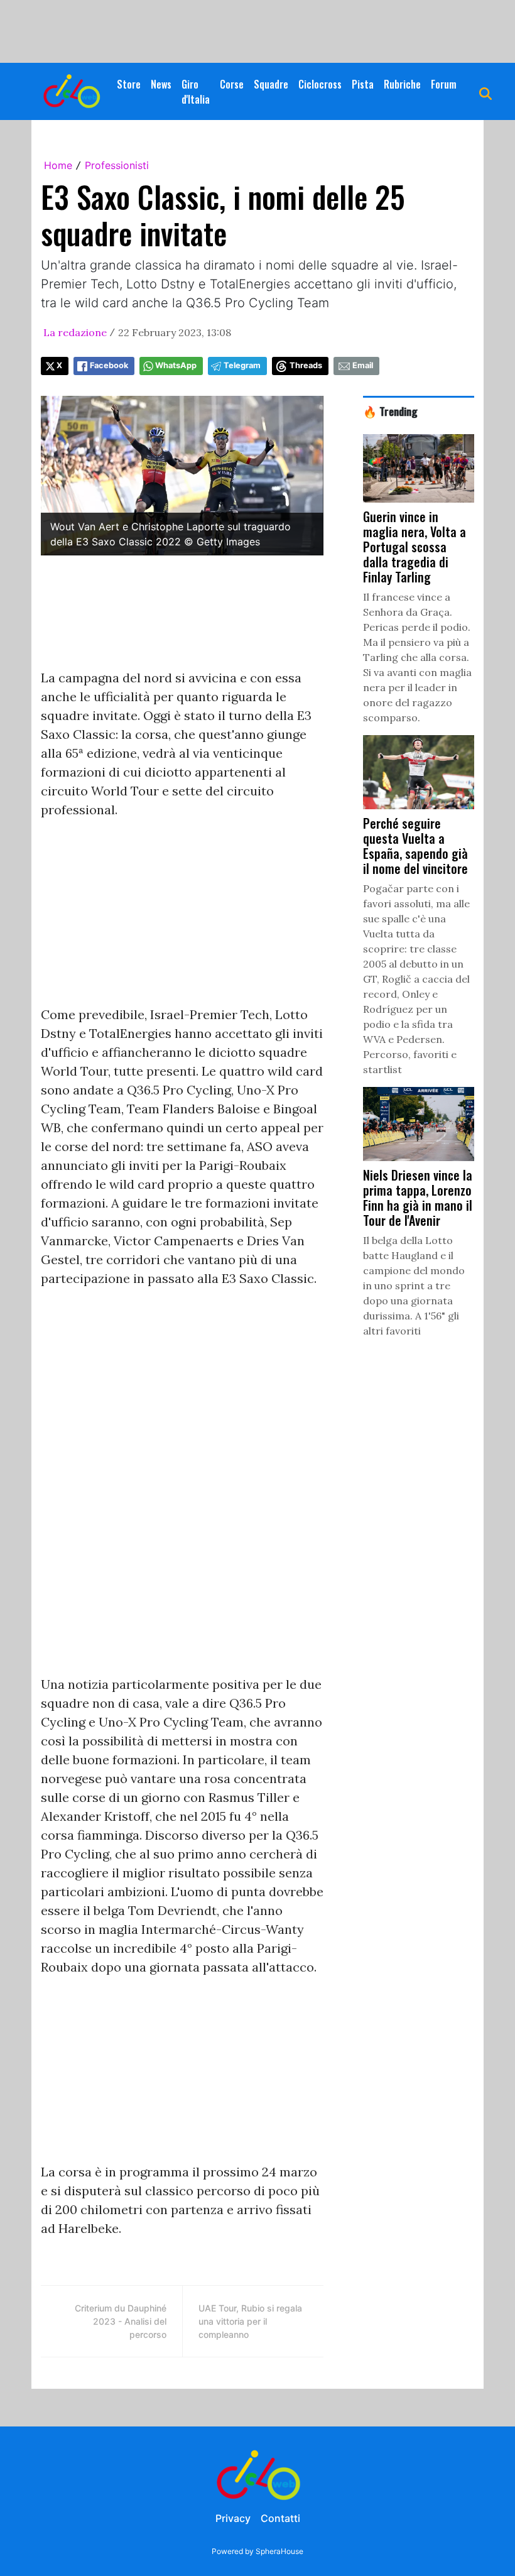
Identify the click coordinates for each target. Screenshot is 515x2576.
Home (58, 165)
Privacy (233, 2518)
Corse (232, 84)
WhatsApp (176, 365)
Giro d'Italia (196, 92)
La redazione (75, 332)
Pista (363, 84)
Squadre (271, 84)
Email (363, 365)
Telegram (242, 365)
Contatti (280, 2518)
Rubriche (402, 84)
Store (129, 84)
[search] (485, 92)
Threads (306, 365)
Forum (444, 84)
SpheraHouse (279, 2551)
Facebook (109, 365)
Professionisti (117, 165)
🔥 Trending (390, 411)
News (161, 84)
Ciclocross (320, 84)
